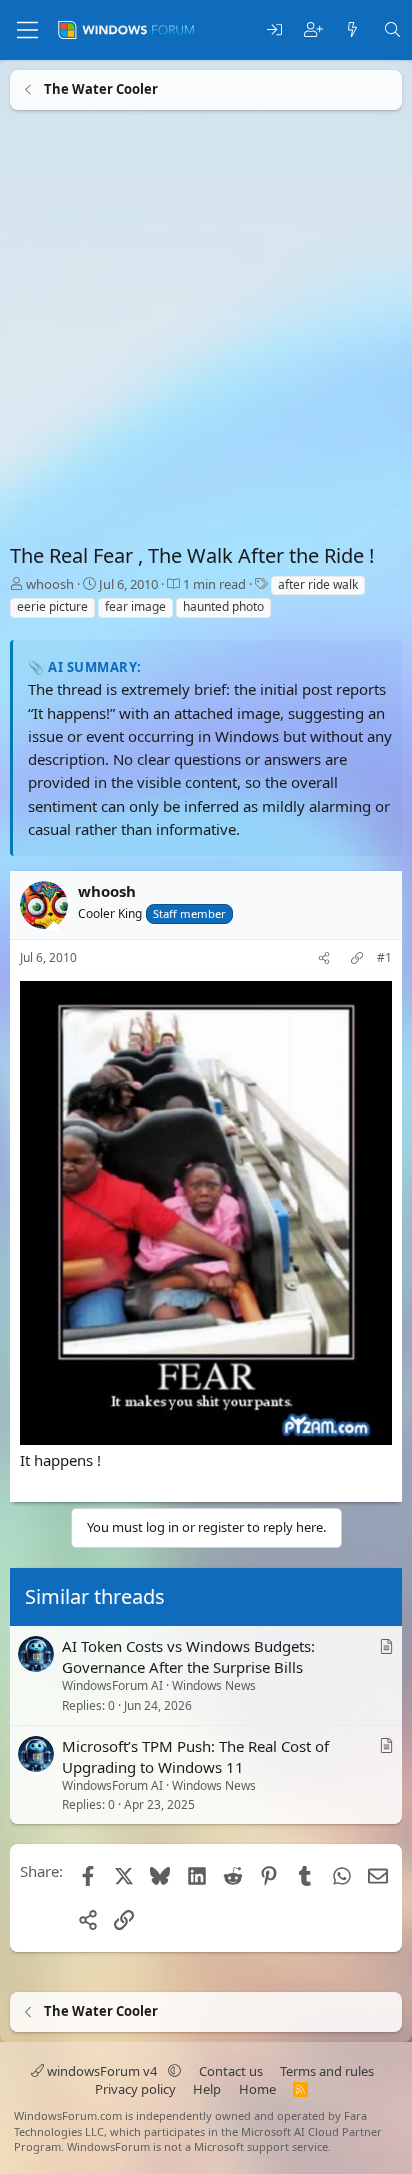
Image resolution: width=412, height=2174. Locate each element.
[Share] (324, 958)
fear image (135, 606)
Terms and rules (327, 2071)
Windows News (214, 1685)
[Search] (392, 30)
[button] (174, 2071)
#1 (384, 958)
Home (257, 2089)
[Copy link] (357, 958)
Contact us (231, 2071)
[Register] (313, 30)
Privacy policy (135, 2089)
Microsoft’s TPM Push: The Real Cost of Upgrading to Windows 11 (195, 1756)
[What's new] (352, 30)
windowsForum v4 (102, 2071)
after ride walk (318, 584)
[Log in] (274, 30)
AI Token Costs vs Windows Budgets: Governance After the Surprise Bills (188, 1656)
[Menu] (27, 30)
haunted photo (223, 606)
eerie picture (52, 606)
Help (207, 2089)
